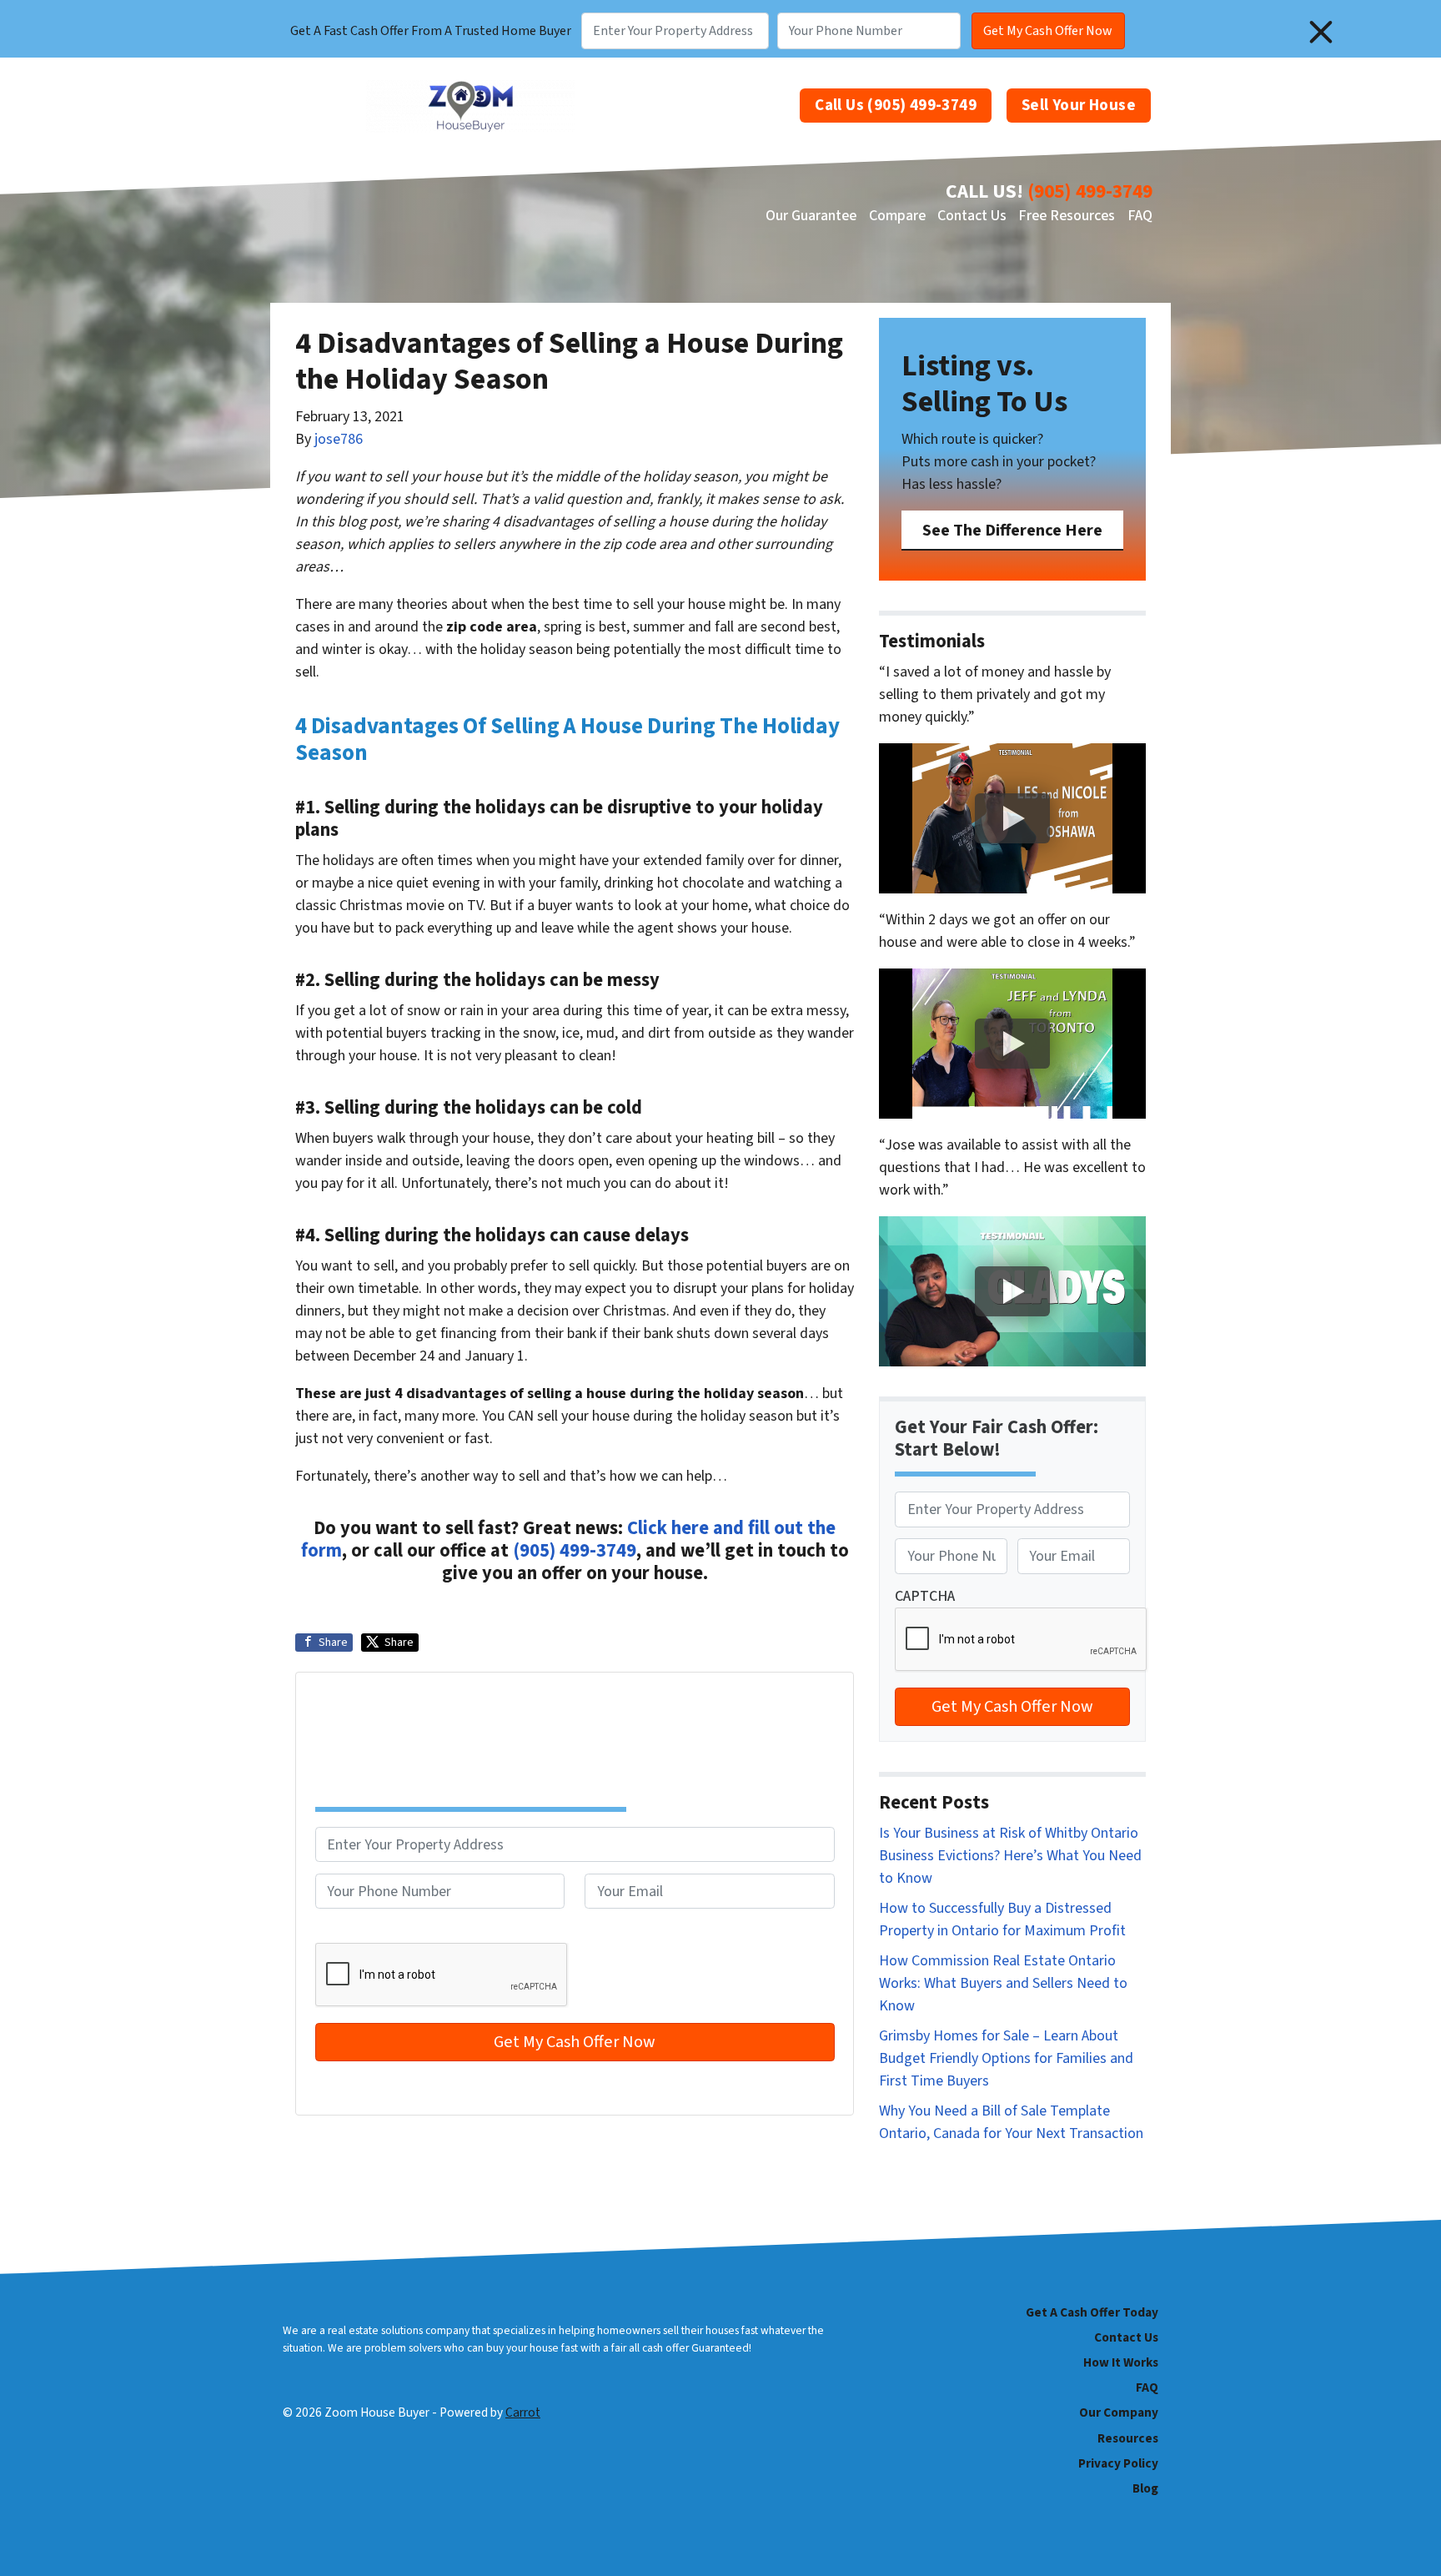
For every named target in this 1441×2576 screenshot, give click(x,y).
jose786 (339, 439)
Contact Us (972, 216)
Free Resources (1067, 216)
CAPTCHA (345, 1932)
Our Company (1119, 2412)
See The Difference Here (1012, 530)
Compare (897, 216)
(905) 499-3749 (1090, 191)
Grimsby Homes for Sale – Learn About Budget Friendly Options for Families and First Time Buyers (1006, 2058)
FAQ (1140, 216)
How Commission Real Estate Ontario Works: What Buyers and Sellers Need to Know (1003, 1983)
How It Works (1121, 2362)
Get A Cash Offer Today (1092, 2312)
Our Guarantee (811, 216)
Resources (1128, 2438)
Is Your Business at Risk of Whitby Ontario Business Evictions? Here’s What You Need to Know (1010, 1856)
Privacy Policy (1118, 2463)
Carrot (523, 2412)
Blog (1145, 2488)
